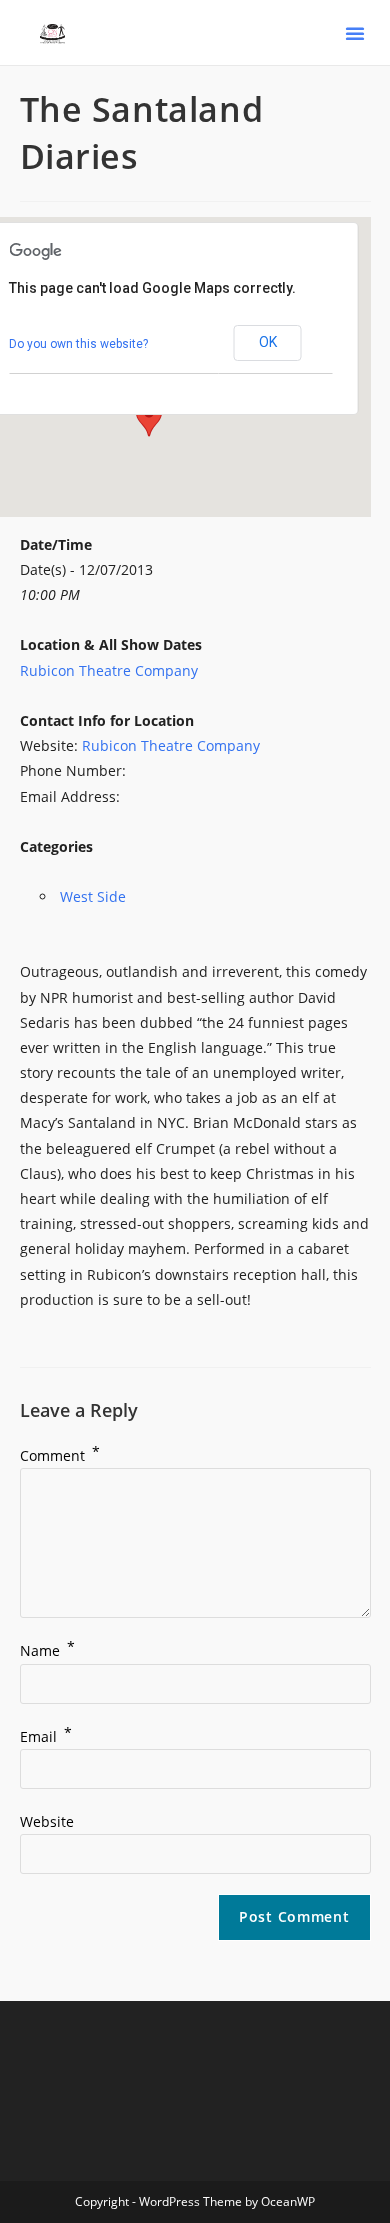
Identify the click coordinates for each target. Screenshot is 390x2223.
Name (47, 1650)
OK (268, 342)
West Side (93, 896)
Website (47, 1821)
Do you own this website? (78, 344)
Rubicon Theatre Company (109, 670)
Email (46, 1736)
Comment (60, 1455)
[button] (355, 33)
